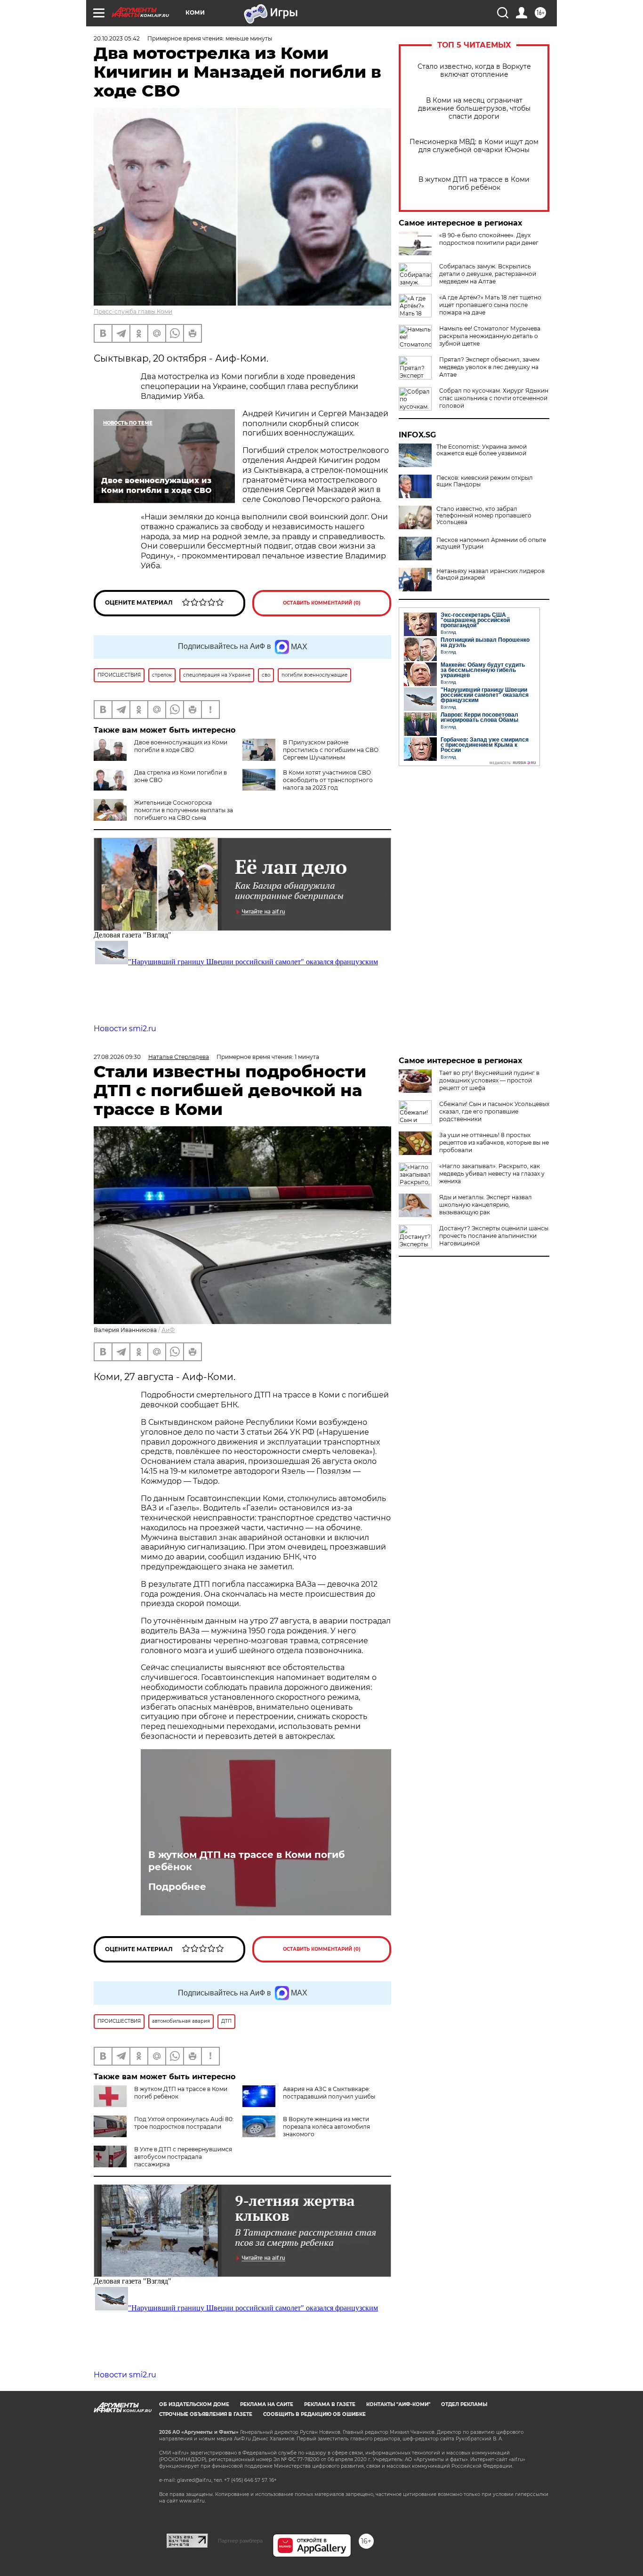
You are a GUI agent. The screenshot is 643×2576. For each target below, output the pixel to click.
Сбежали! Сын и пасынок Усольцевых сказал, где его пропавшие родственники (494, 1111)
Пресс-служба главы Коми (133, 311)
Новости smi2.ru (125, 1029)
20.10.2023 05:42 (117, 38)
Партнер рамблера (240, 2541)
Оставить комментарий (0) (322, 603)
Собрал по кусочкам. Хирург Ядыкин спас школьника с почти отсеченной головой (494, 398)
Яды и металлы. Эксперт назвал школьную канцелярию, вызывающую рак (486, 1205)
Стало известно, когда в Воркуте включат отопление (474, 71)
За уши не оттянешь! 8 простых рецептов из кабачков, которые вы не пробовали (494, 1143)
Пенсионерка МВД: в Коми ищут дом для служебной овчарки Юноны (474, 146)
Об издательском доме (194, 2404)
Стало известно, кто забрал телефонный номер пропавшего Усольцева (484, 516)
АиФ (168, 1330)
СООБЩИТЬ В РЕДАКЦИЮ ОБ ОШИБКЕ (314, 2414)
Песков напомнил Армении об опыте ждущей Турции (491, 543)
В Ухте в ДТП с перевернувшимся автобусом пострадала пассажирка (183, 2157)
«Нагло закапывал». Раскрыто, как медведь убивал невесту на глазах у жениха (492, 1174)
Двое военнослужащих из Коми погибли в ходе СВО (181, 746)
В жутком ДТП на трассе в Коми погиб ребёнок (474, 184)
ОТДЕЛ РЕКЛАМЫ (464, 2404)
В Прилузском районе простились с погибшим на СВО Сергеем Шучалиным (331, 750)
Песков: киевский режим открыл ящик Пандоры (485, 481)
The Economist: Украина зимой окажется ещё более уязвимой (482, 450)
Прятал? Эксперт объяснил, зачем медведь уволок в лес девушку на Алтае (489, 367)
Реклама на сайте (267, 2404)
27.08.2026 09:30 (117, 1057)
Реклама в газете (330, 2404)
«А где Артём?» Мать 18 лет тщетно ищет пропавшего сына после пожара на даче (490, 305)
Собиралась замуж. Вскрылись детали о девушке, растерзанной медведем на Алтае (488, 274)
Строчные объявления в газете (206, 2414)
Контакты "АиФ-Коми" (398, 2404)
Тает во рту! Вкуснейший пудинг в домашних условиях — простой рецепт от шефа (489, 1080)
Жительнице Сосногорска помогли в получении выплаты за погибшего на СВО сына (184, 810)
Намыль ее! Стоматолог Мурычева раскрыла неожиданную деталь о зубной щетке (490, 336)
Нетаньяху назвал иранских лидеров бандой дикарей (490, 574)
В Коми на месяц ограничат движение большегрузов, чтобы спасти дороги (474, 109)
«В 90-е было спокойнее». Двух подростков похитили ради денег (489, 239)
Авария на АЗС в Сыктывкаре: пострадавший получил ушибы (329, 2093)
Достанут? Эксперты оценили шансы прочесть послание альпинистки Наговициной (494, 1236)
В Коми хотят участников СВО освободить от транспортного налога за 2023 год (328, 780)
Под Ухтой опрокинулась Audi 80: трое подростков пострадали (184, 2123)
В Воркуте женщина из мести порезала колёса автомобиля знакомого (326, 2127)
